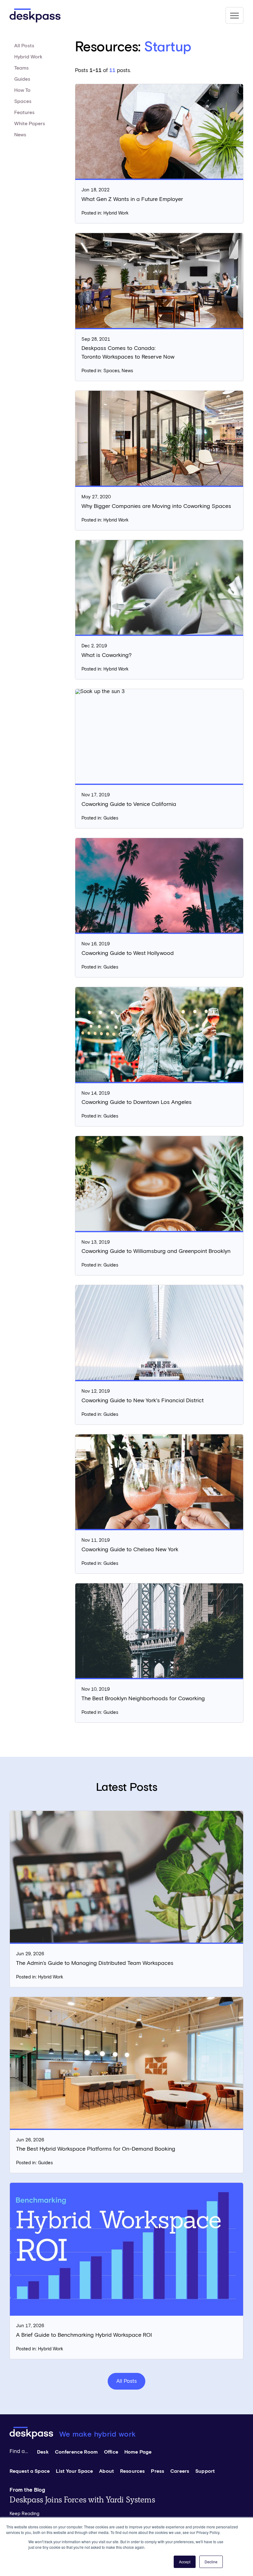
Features (24, 113)
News (20, 135)
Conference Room (76, 2452)
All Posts (24, 46)
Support (205, 2471)
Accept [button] (185, 2562)
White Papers (30, 124)
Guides (22, 79)
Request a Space (30, 2471)
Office (111, 2452)
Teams (21, 68)
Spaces (23, 101)
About (106, 2471)
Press (158, 2471)
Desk (43, 2452)
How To (22, 90)
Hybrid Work (28, 57)
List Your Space (74, 2471)
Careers (180, 2471)
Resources (132, 2471)
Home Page (138, 2452)
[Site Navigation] (234, 15)
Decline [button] (211, 2562)
